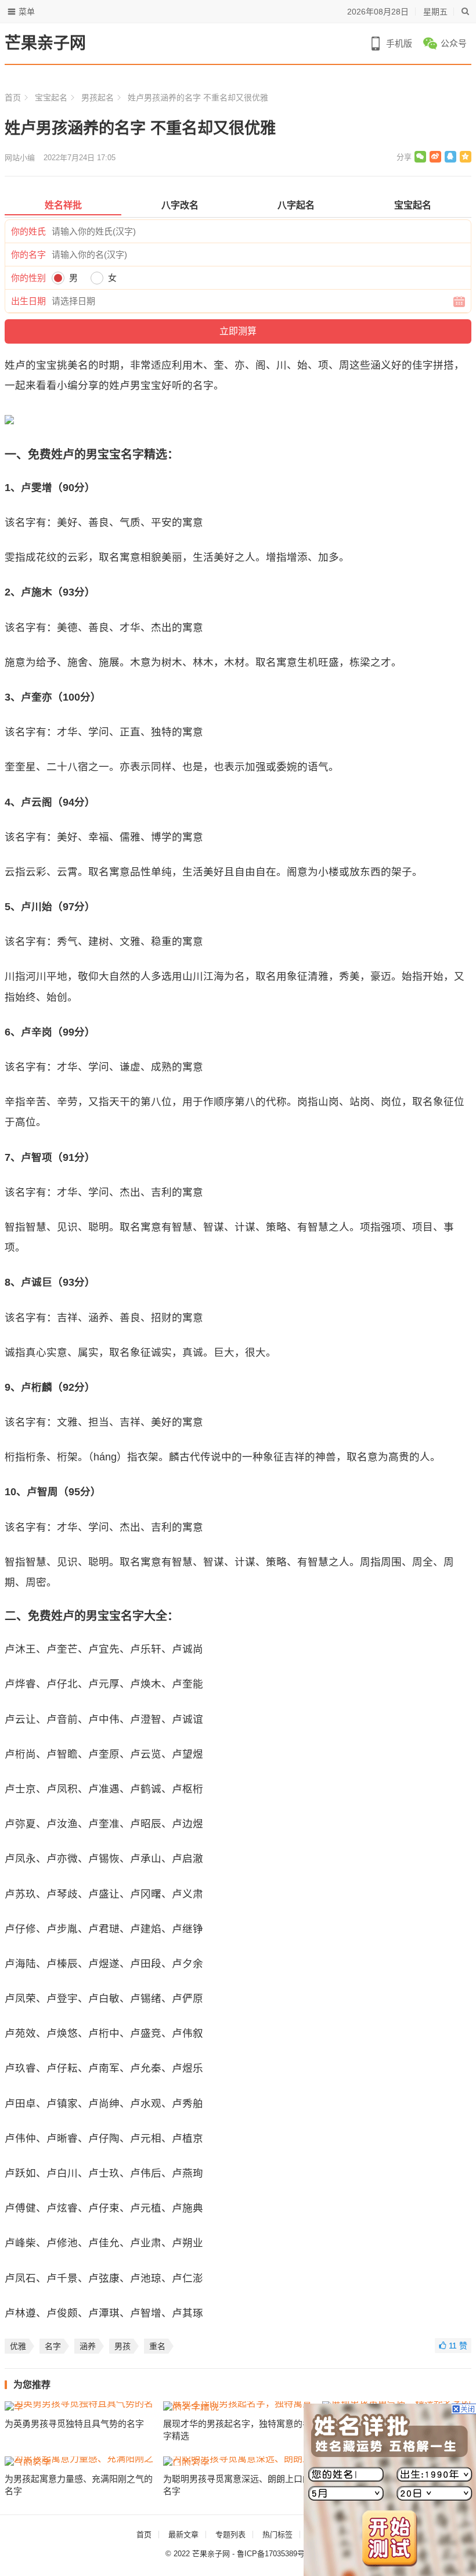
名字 (53, 2346)
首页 (13, 98)
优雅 (18, 2346)
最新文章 (183, 2534)
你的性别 (28, 278)
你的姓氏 (28, 231)
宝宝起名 (51, 98)
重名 (157, 2346)
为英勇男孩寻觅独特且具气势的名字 (74, 2424)
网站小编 (20, 158)
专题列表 (230, 2534)
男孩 (122, 2346)
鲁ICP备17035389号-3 (274, 2554)
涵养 (88, 2346)
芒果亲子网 (45, 43)
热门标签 (277, 2534)
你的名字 (28, 255)
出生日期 (28, 301)
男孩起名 (98, 98)
